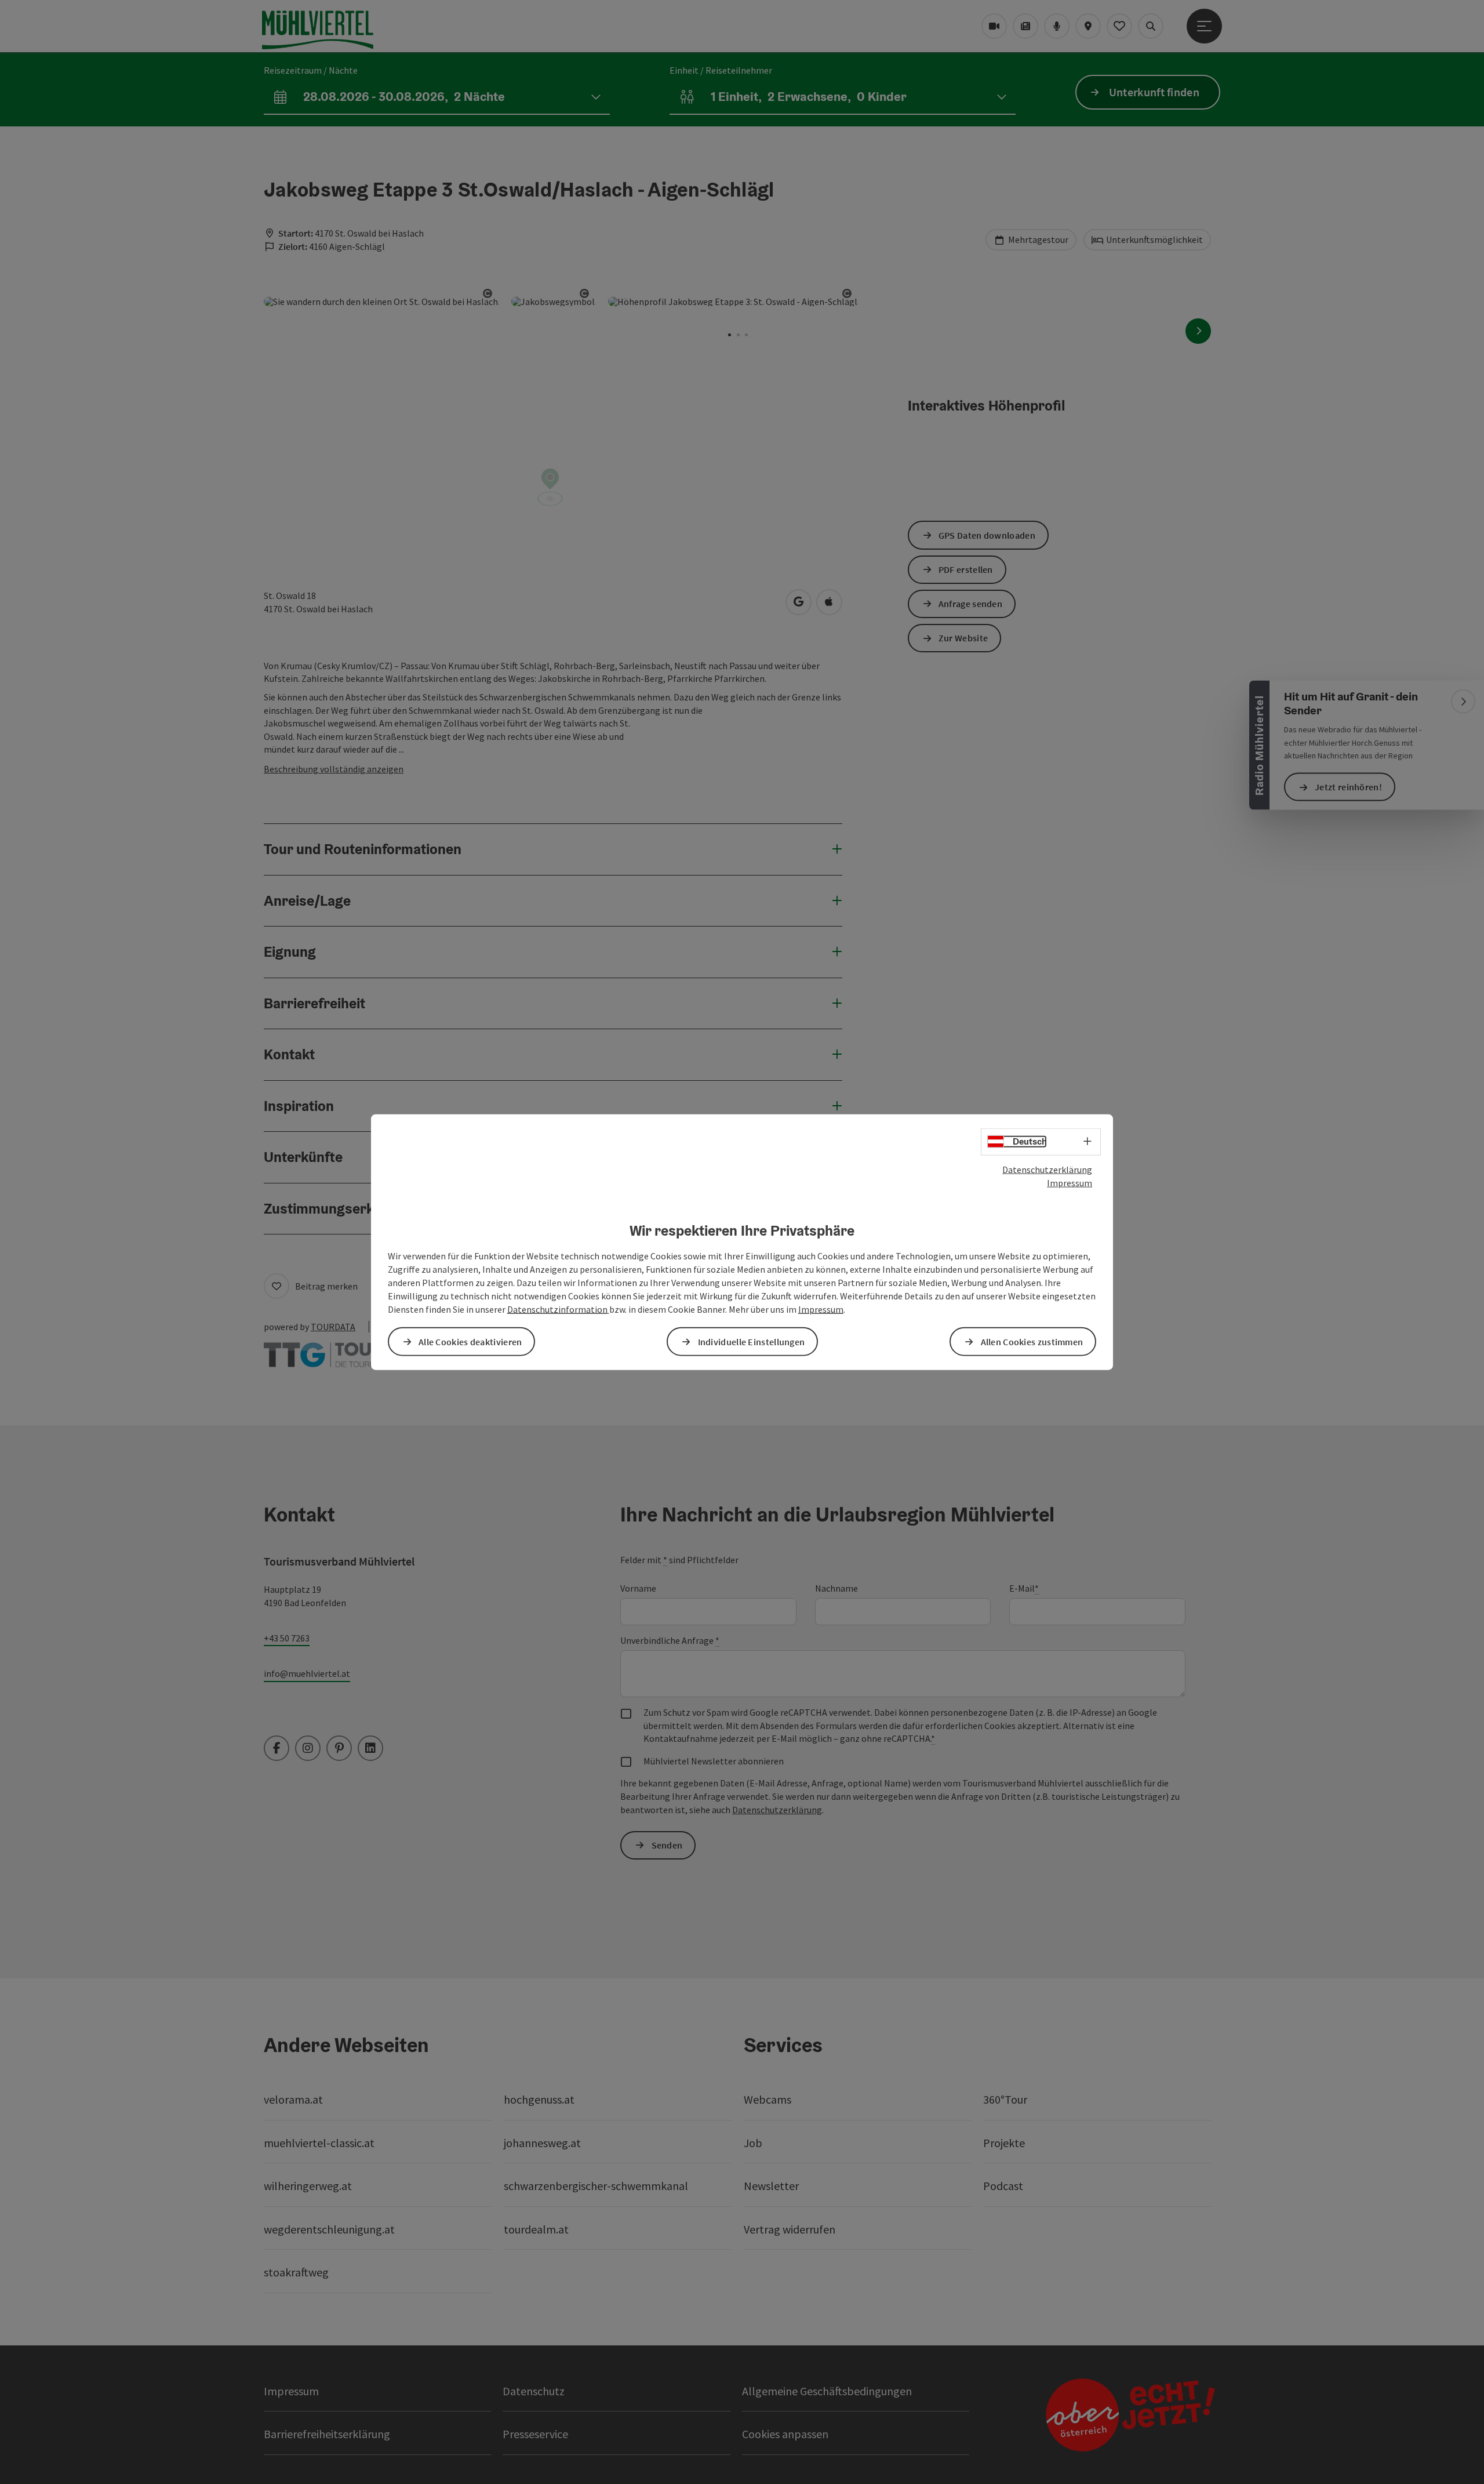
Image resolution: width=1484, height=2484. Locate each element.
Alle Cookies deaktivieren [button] (470, 1341)
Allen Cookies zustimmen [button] (1032, 1341)
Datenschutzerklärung (1047, 1170)
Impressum (1070, 1183)
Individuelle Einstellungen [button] (752, 1341)
